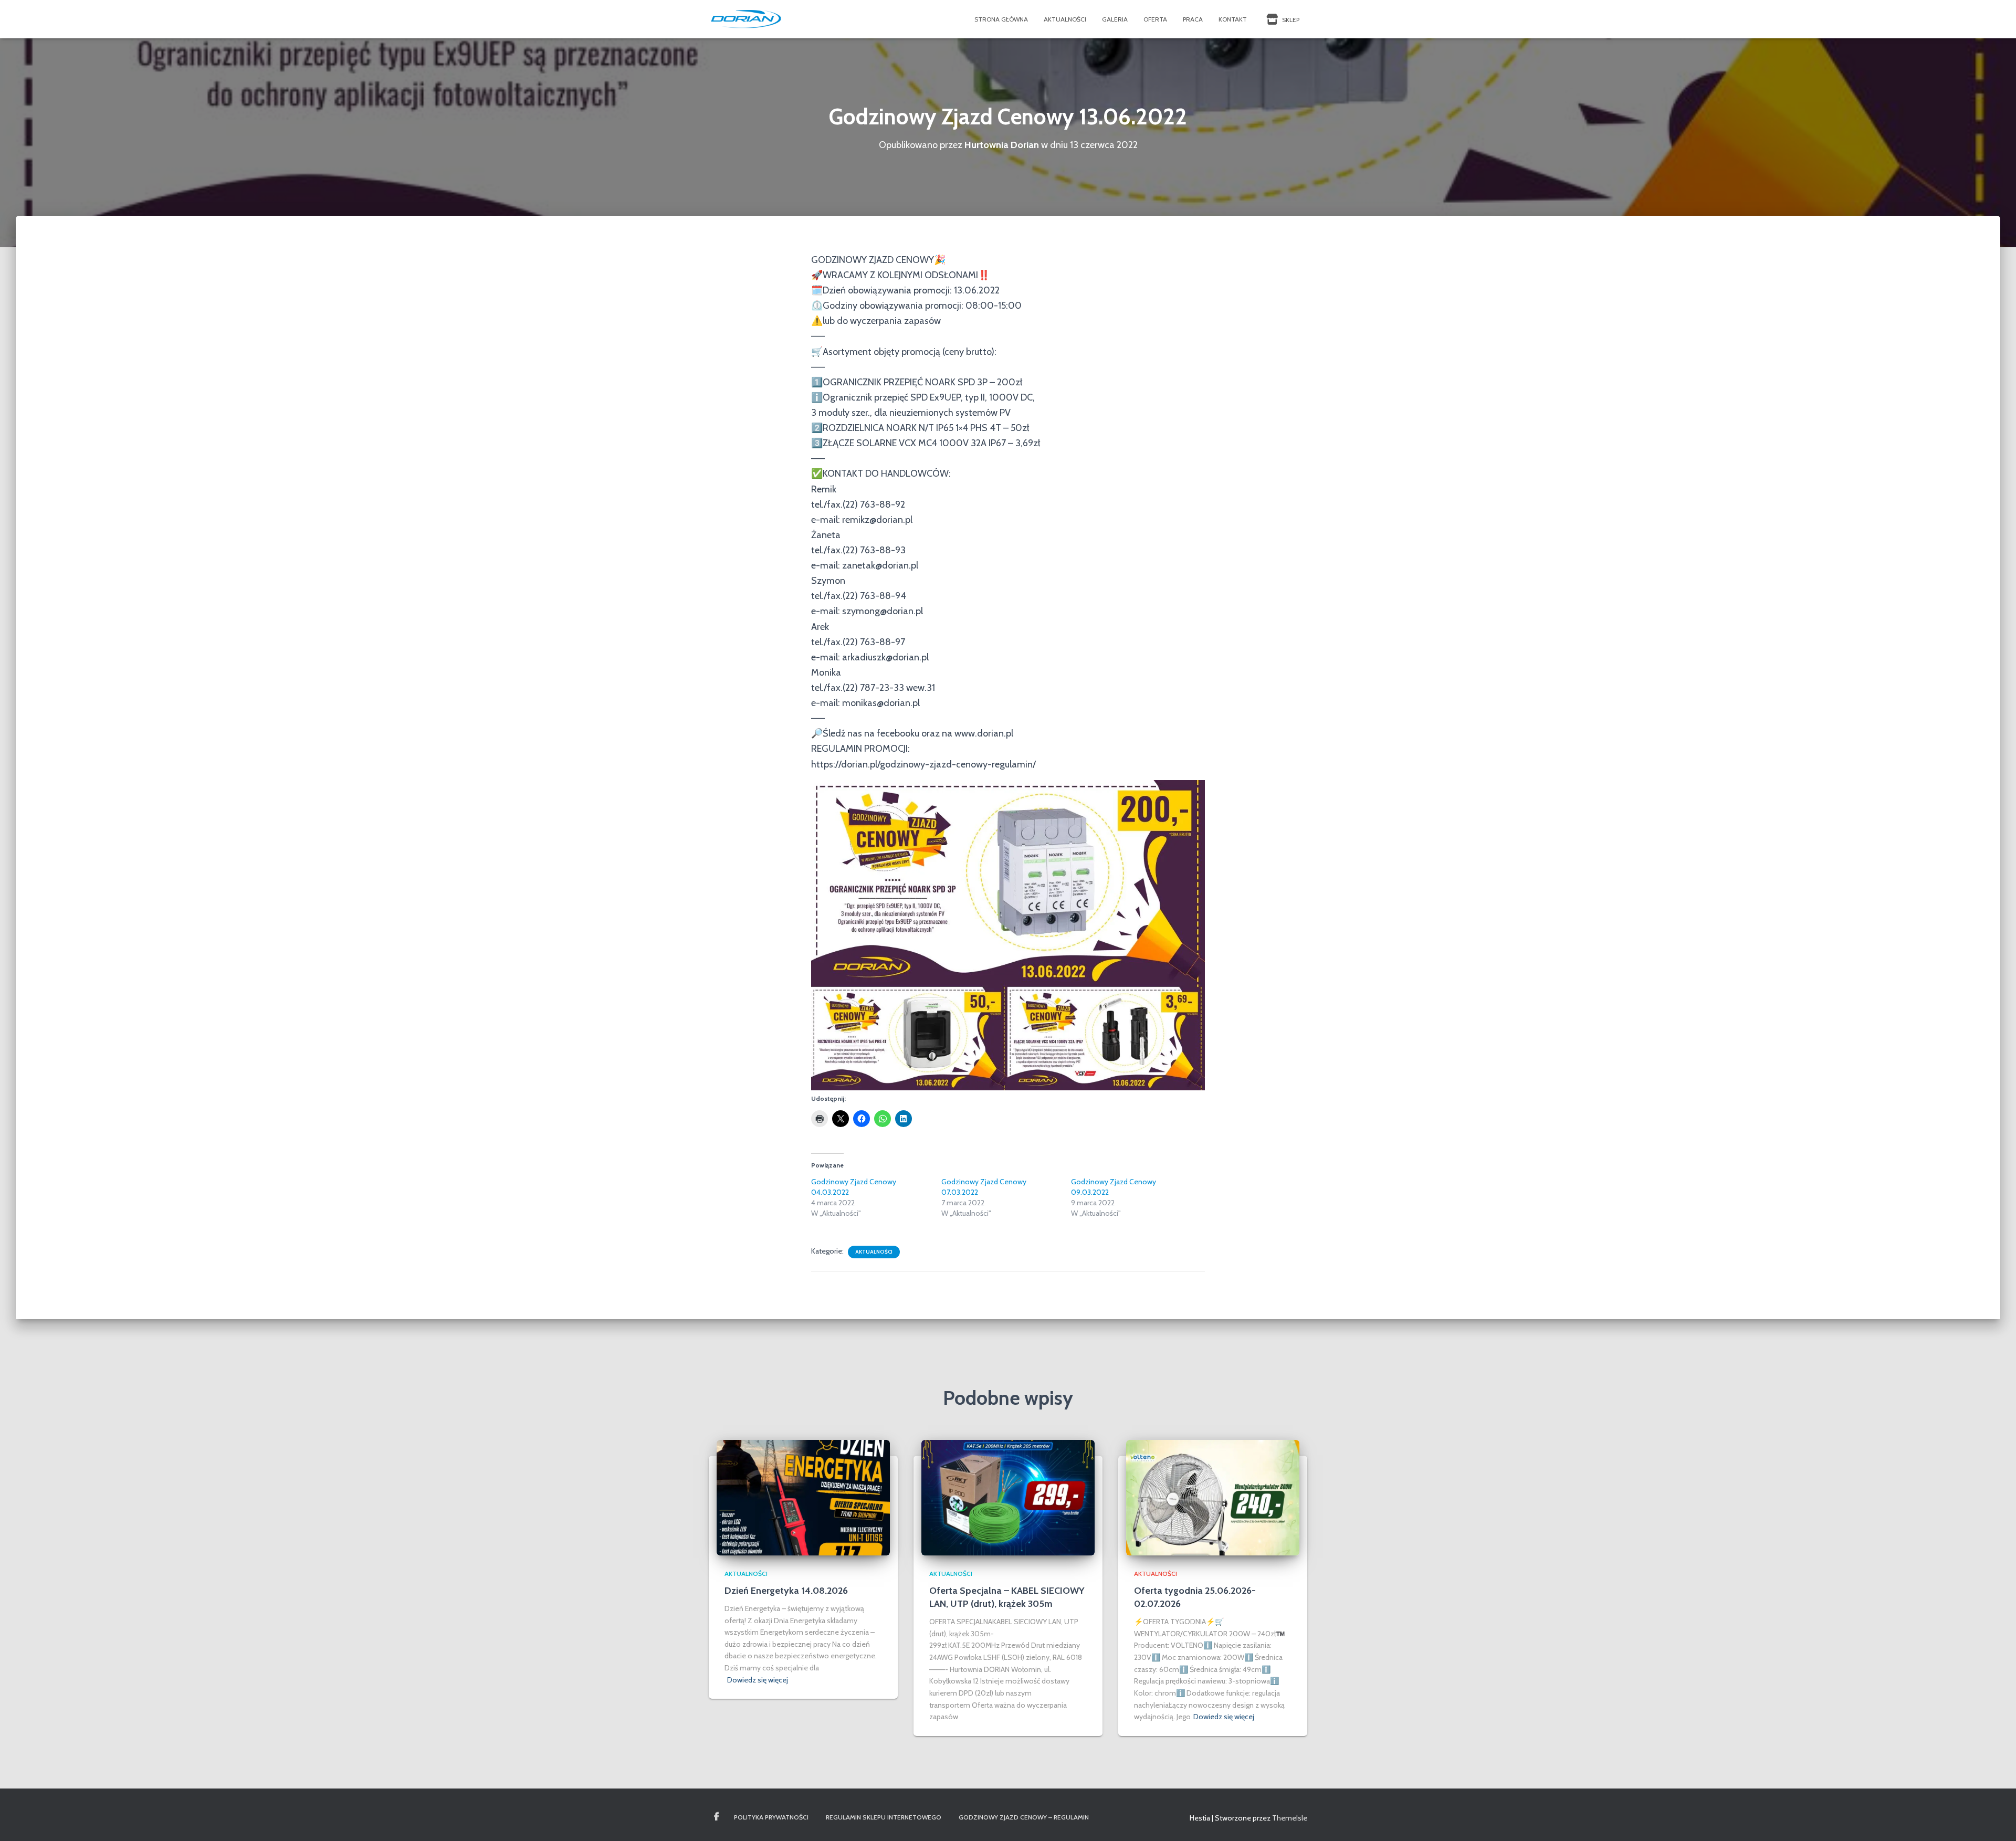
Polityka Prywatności (771, 1817)
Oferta (1155, 19)
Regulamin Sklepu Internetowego (884, 1817)
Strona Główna (1001, 19)
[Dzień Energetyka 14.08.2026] (803, 1497)
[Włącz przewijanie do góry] (1995, 1820)
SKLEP (1290, 20)
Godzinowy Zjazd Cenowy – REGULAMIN (1024, 1817)
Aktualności (1065, 19)
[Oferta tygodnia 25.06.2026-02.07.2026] (1213, 1497)
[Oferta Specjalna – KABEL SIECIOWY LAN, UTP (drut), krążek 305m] (1008, 1497)
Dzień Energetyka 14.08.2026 (786, 1591)
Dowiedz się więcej (758, 1680)
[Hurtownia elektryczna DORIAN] (746, 19)
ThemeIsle (1290, 1818)
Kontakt (1233, 19)
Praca (1193, 19)
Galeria (1115, 19)
